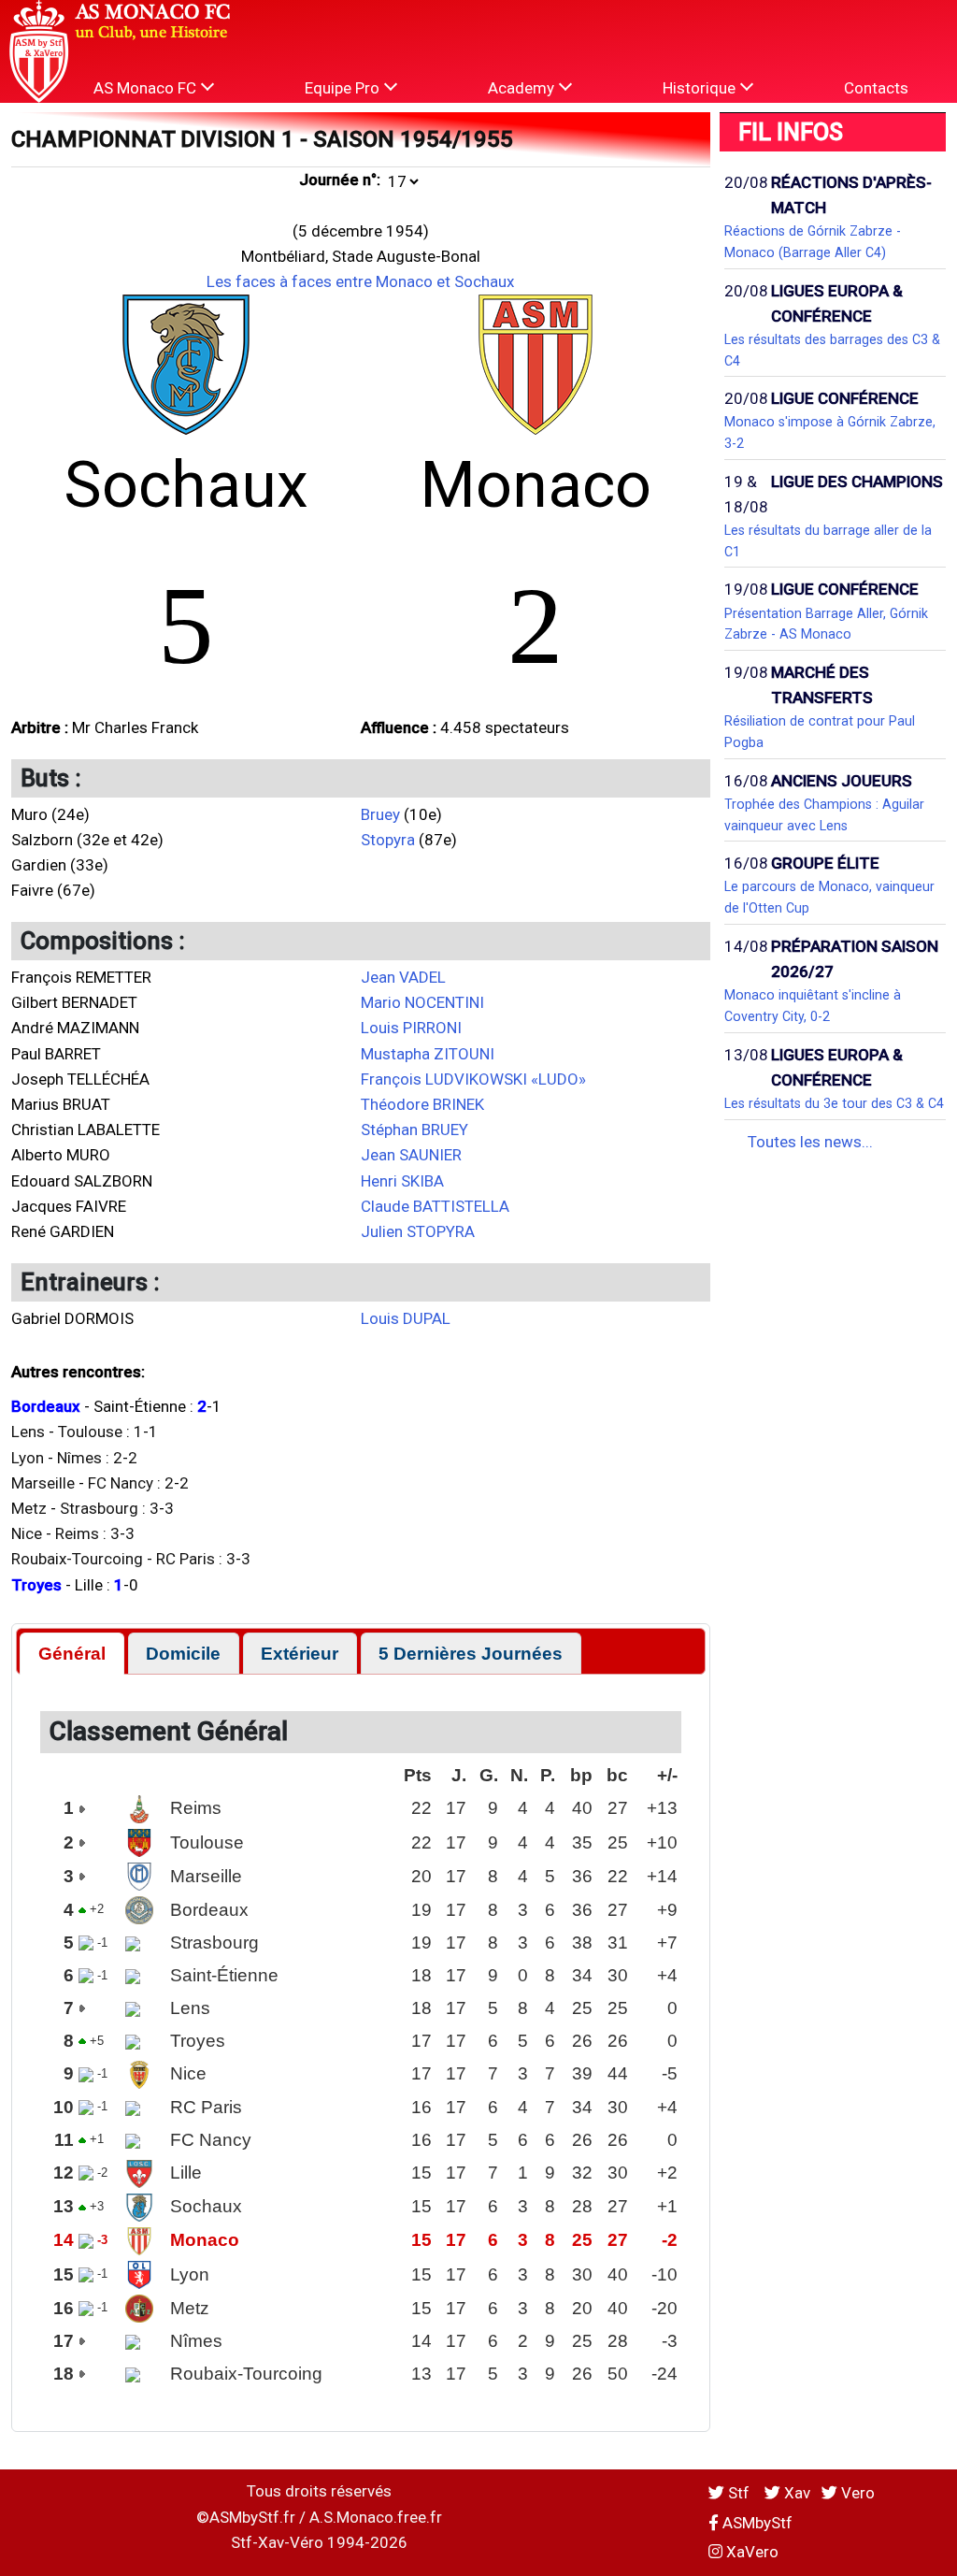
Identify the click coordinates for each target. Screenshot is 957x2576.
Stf (739, 2493)
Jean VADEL (403, 977)
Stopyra (388, 840)
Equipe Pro (344, 88)
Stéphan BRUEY (414, 1130)
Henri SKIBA (402, 1181)
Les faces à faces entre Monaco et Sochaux (360, 281)
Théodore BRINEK (422, 1104)
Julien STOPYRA (418, 1231)
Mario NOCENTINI (422, 1002)
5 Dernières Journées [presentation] (471, 1654)
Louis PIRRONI (411, 1028)
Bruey (380, 814)
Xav (795, 2493)
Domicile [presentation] (183, 1654)
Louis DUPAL (406, 1318)
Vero (856, 2493)
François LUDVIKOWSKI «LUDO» (473, 1079)
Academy (523, 88)
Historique (701, 88)
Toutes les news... (810, 1142)
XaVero (750, 2552)
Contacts (876, 88)
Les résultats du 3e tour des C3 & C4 (834, 1103)
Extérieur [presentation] (300, 1654)
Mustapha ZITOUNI (428, 1054)
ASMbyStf (756, 2523)
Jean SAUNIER (411, 1155)
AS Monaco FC (147, 88)
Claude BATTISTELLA (435, 1206)
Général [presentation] (72, 1654)
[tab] (71, 1654)
